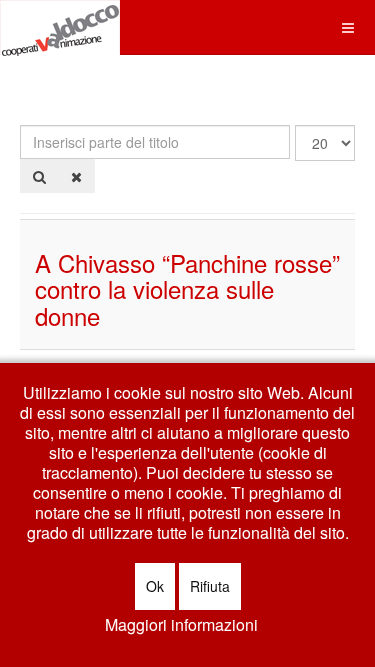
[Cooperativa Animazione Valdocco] (60, 27)
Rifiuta (210, 586)
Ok (155, 586)
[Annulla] (76, 176)
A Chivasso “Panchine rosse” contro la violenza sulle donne (187, 289)
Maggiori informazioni (181, 625)
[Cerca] (39, 176)
